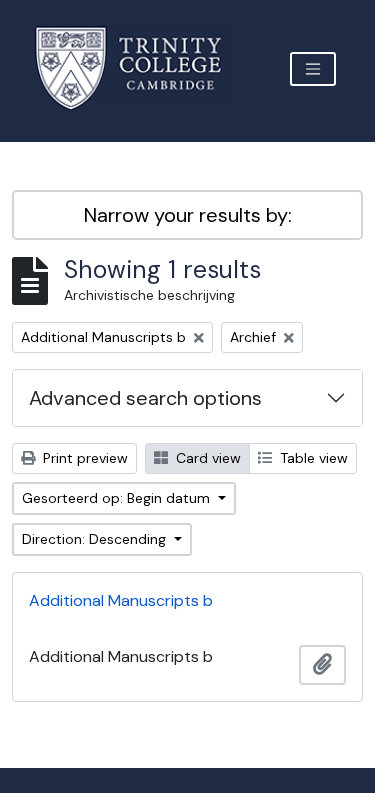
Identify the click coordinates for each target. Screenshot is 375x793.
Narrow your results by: (188, 215)
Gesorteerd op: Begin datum (118, 498)
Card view (206, 458)
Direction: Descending (96, 539)
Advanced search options (145, 398)
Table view (312, 458)
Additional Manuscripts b (121, 600)
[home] (140, 68)
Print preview (83, 458)
